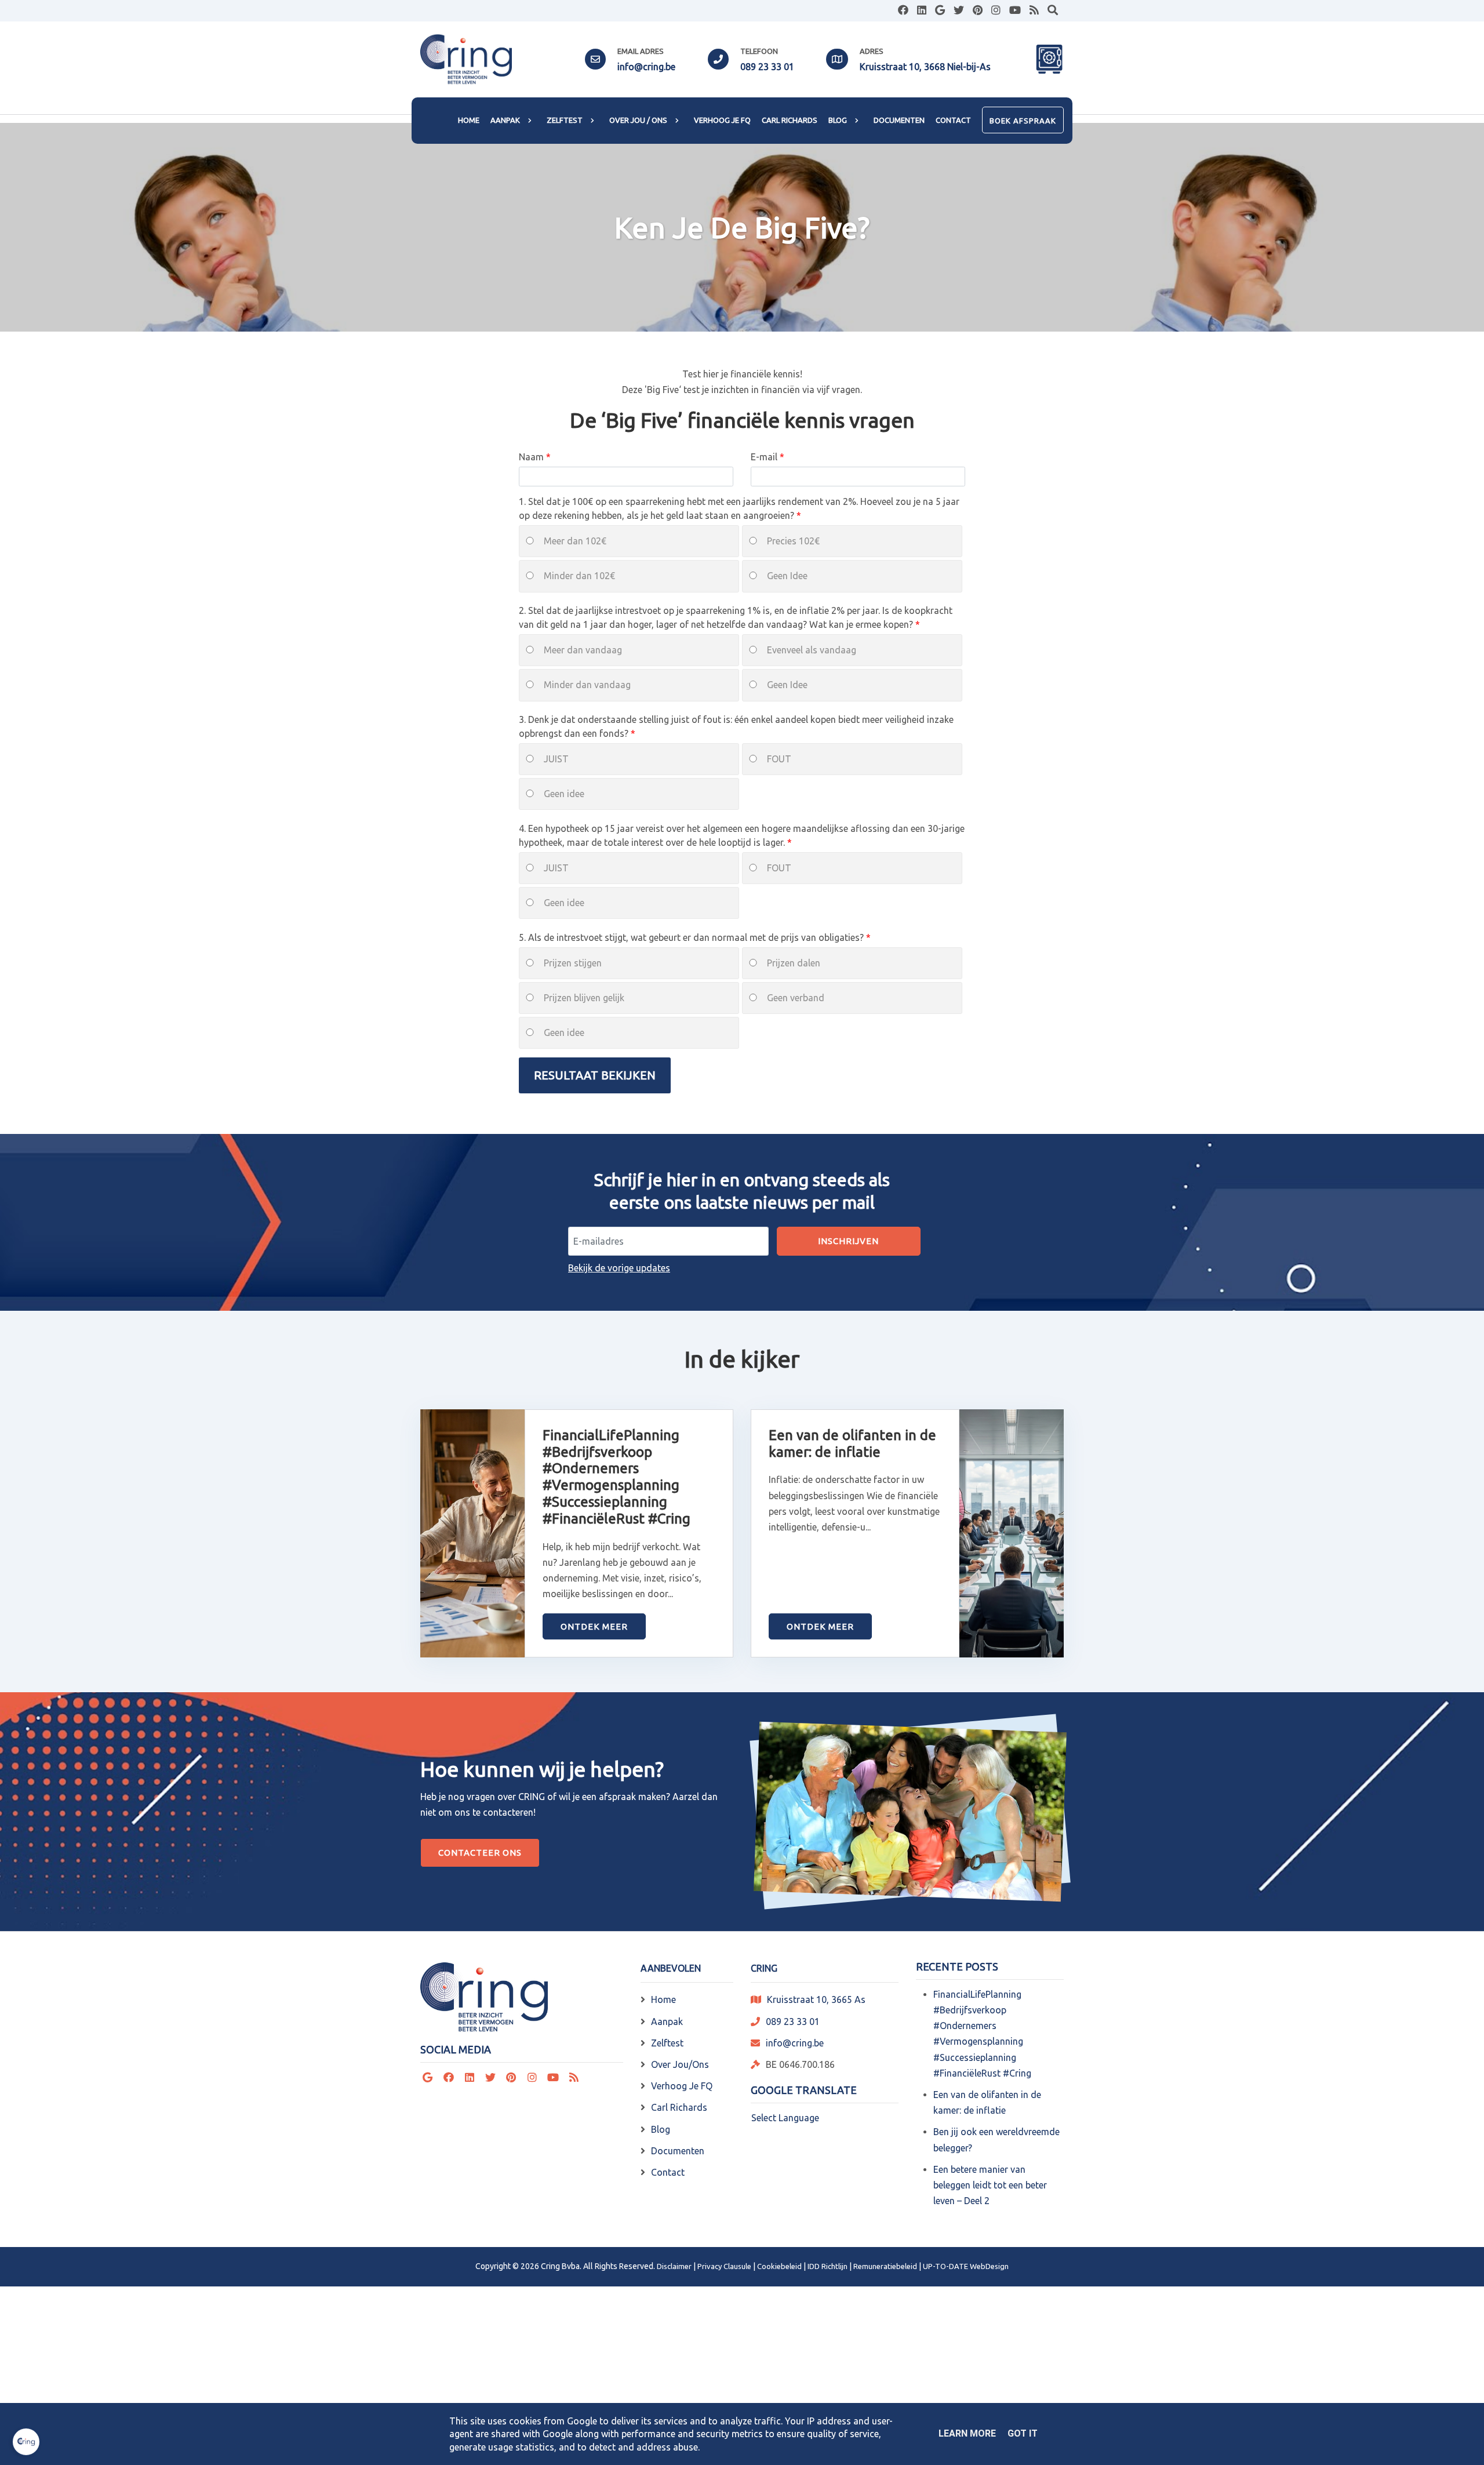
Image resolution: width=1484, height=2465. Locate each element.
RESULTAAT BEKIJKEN (595, 1075)
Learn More (967, 2433)
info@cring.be (646, 67)
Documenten (678, 2151)
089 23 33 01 (767, 67)
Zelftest (667, 2043)
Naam (532, 457)
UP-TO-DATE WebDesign (966, 2266)
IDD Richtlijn (828, 2266)
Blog (661, 2129)
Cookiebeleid (779, 2266)
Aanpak (667, 2022)
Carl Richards (679, 2107)
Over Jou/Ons (680, 2064)
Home (663, 1999)
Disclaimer (674, 2266)
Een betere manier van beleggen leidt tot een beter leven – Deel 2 (990, 2185)
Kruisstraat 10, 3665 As (816, 1999)
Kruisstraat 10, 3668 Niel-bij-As (925, 67)
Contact (668, 2172)
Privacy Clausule (724, 2266)
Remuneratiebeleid (885, 2266)
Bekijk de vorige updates (619, 1268)
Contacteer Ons (480, 1853)
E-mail (765, 457)
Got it (1023, 2433)
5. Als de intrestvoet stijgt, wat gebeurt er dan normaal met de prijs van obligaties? (692, 937)
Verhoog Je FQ (682, 2086)
